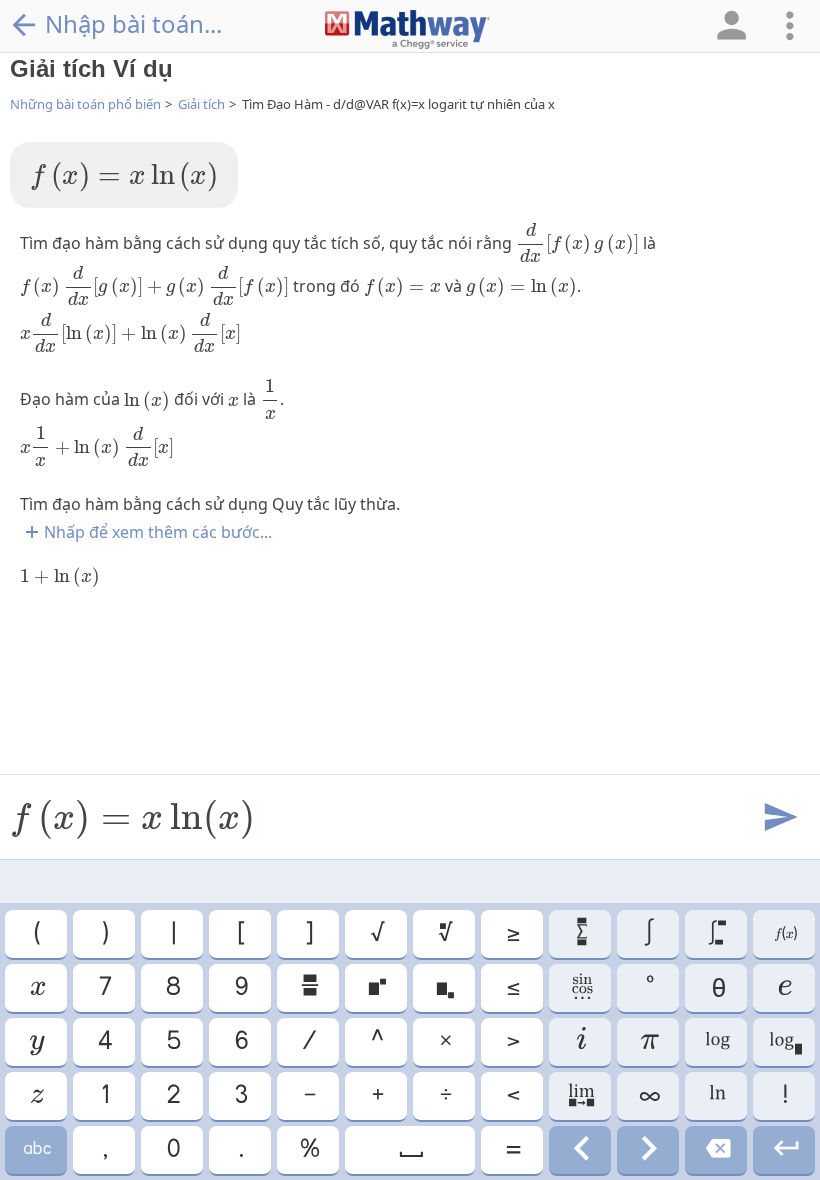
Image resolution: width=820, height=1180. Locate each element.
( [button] (36, 934)
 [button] (36, 1096)
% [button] (308, 1150)
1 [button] (104, 1096)
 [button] (36, 1042)
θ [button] (716, 988)
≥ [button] (512, 934)
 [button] (410, 1150)
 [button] (308, 988)
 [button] (648, 1150)
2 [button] (172, 1096)
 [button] (376, 988)
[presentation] (124, 177)
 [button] (580, 934)
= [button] (512, 1150)
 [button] (716, 1096)
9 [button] (240, 988)
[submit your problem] (779, 818)
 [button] (716, 934)
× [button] (444, 1042)
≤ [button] (512, 988)
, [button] (104, 1150)
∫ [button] (648, 934)
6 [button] (240, 1042)
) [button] (104, 934)
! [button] (784, 1096)
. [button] (240, 1150)
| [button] (172, 934)
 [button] (580, 1096)
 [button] (580, 1042)
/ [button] (308, 1042)
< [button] (512, 1096)
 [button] (716, 1150)
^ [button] (376, 1042)
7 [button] (104, 988)
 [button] (444, 988)
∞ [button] (648, 1096)
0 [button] (172, 1150)
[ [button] (240, 934)
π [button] (648, 1042)
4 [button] (104, 1042)
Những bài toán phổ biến (85, 104)
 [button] (784, 934)
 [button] (784, 1150)
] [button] (308, 934)
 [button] (444, 934)
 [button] (580, 988)
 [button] (784, 988)
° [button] (648, 988)
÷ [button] (444, 1096)
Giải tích (201, 104)
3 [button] (240, 1096)
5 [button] (172, 1042)
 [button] (580, 1150)
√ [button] (376, 934)
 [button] (36, 988)
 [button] (784, 1042)
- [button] (308, 1096)
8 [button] (172, 988)
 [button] (36, 1150)
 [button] (716, 1042)
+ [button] (376, 1096)
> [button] (512, 1042)
